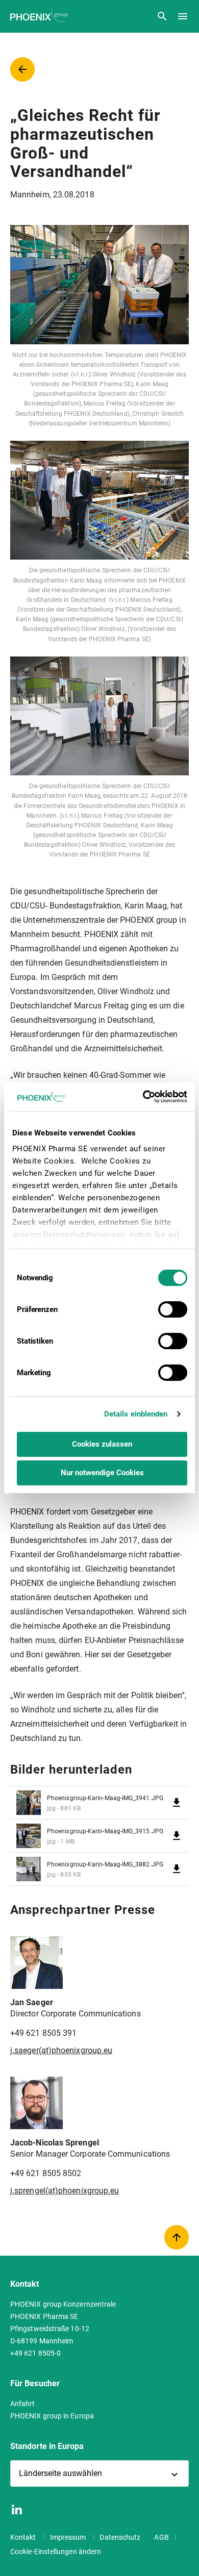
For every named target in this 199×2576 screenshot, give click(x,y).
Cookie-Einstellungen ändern (56, 2552)
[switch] (173, 1309)
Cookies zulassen (102, 1444)
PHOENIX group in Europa (52, 2416)
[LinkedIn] (17, 2509)
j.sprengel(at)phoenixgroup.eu (65, 2191)
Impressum (69, 2537)
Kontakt (24, 2537)
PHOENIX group (40, 16)
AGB (161, 2537)
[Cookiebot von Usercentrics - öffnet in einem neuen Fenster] (144, 1097)
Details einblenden (136, 1414)
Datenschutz (121, 2537)
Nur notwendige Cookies (102, 1473)
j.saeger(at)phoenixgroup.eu (61, 2050)
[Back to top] (177, 2237)
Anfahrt (23, 2404)
